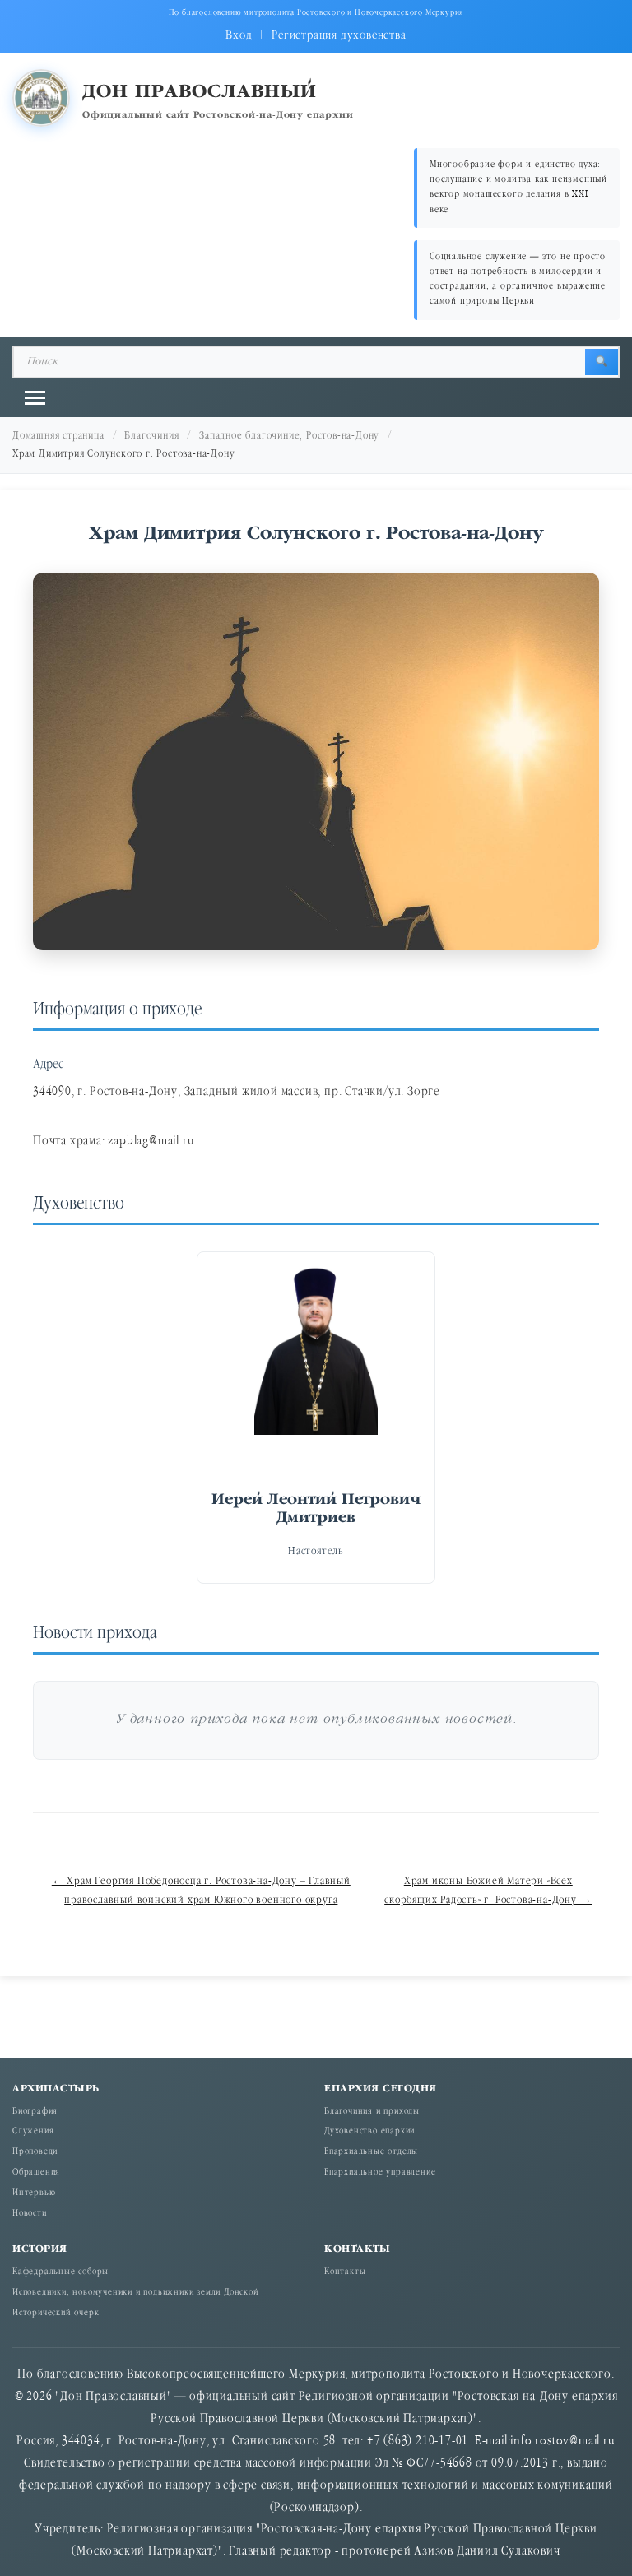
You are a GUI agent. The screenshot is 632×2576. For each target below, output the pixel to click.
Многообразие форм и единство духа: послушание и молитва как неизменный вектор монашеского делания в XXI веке (518, 188)
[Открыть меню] (35, 398)
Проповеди (35, 2152)
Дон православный (200, 93)
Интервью (34, 2193)
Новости (30, 2214)
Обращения (36, 2173)
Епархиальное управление (380, 2173)
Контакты (345, 2272)
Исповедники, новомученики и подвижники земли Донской (136, 2293)
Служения (33, 2132)
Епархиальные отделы (371, 2152)
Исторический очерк (56, 2314)
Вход (239, 36)
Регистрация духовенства (339, 36)
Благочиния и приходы (372, 2112)
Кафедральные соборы (60, 2272)
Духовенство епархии (369, 2132)
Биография (35, 2112)
